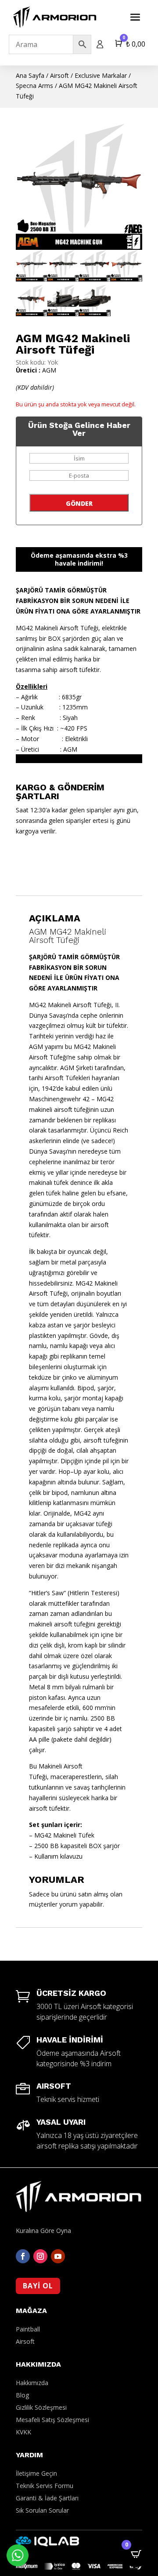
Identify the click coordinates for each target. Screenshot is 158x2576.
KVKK (23, 2432)
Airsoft (59, 75)
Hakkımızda (32, 2383)
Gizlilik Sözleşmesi (41, 2407)
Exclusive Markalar (101, 75)
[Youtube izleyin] (58, 2256)
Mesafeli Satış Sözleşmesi (52, 2420)
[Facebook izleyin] (23, 2256)
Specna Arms (34, 86)
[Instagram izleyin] (40, 2256)
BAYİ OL (38, 2286)
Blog (22, 2395)
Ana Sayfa (30, 75)
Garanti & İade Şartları (47, 2498)
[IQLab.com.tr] (47, 2544)
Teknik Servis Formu (45, 2486)
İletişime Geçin (36, 2473)
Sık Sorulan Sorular (42, 2510)
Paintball (28, 2329)
